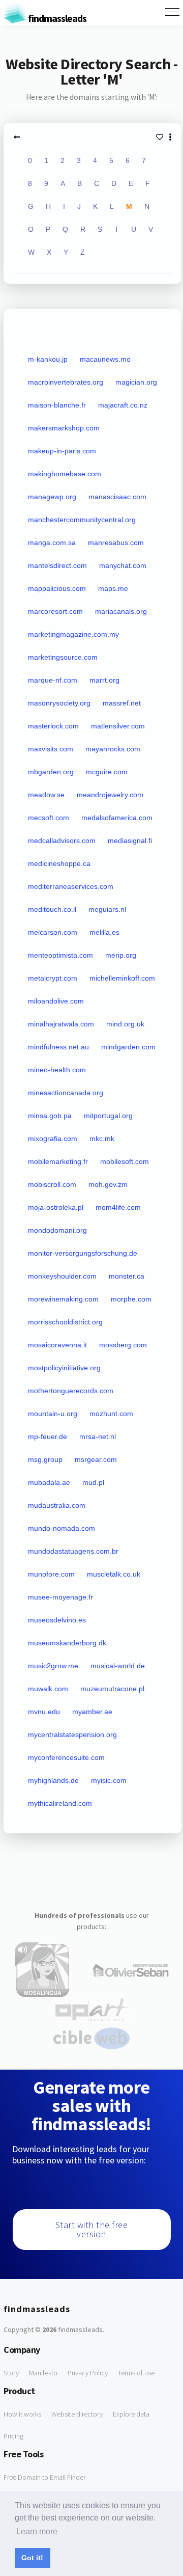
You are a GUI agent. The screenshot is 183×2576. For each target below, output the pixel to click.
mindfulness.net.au (58, 1047)
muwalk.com (48, 1689)
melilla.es (104, 932)
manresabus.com (116, 543)
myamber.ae (92, 1712)
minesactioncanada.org (66, 1093)
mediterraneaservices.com (71, 886)
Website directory (77, 2414)
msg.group (45, 1459)
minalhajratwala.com (61, 1024)
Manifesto (43, 2373)
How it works (22, 2414)
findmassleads (56, 18)
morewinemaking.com (63, 1299)
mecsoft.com (49, 818)
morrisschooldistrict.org (65, 1322)
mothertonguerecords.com (71, 1391)
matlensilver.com (118, 726)
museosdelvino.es (57, 1620)
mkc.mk (102, 1138)
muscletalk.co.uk (114, 1574)
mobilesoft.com (125, 1161)
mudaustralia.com (57, 1505)
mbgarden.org (51, 772)
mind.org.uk (125, 1024)
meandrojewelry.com (110, 795)
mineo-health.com (57, 1070)
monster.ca (127, 1276)
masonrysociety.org (59, 703)
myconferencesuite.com (66, 1757)
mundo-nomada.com (62, 1528)
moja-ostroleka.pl (56, 1207)
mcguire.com (107, 772)
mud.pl (93, 1482)
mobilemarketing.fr (58, 1161)
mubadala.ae (49, 1482)
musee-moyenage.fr (60, 1597)
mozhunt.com (111, 1414)
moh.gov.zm (108, 1184)
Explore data (131, 2414)
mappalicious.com (57, 588)
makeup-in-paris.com (62, 451)
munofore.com (51, 1574)
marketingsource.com (63, 657)
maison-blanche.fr (57, 405)
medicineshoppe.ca (59, 863)
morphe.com (131, 1299)
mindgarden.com (128, 1047)
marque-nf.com (53, 680)
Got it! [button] (32, 2558)
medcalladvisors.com (62, 840)
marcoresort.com (55, 611)
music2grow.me (53, 1666)
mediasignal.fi (130, 840)
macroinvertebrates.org (66, 382)
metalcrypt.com (53, 978)
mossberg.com (123, 1345)
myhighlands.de (53, 1780)
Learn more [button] (37, 2531)
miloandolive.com (56, 1001)
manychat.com (123, 565)
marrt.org (104, 680)
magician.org (136, 382)
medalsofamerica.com (117, 818)
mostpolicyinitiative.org (64, 1368)
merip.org (121, 955)
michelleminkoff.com (122, 978)
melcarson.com (53, 932)
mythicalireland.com (60, 1803)
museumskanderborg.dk (67, 1643)
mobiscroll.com (52, 1184)
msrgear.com (96, 1459)
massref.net (122, 703)
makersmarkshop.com (64, 428)
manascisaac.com (117, 497)
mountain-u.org (53, 1414)
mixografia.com (53, 1138)
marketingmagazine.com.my (73, 634)
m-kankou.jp (48, 359)
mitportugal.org (108, 1116)
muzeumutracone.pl (112, 1689)
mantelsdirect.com (57, 565)
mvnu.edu (44, 1712)
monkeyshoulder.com (62, 1276)
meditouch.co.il (52, 909)
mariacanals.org (121, 611)
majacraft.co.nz (123, 405)
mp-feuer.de (48, 1436)
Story (11, 2373)
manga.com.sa (52, 543)
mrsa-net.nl (98, 1436)
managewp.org (52, 497)
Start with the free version (92, 2229)
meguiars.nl (107, 909)
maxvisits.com (51, 749)
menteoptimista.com (60, 955)
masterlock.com (53, 726)
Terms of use (136, 2373)
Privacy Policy (88, 2373)
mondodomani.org (57, 1230)
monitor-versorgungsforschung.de (83, 1253)
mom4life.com (118, 1207)
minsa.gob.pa (50, 1116)
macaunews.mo (105, 359)
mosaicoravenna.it (57, 1345)
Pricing (13, 2436)
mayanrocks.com (113, 749)
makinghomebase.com (65, 474)
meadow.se (46, 795)
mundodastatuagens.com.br (73, 1551)
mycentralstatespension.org (72, 1734)
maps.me (113, 588)
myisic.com (109, 1780)
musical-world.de (118, 1666)
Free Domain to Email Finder (44, 2477)
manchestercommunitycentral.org (82, 520)
